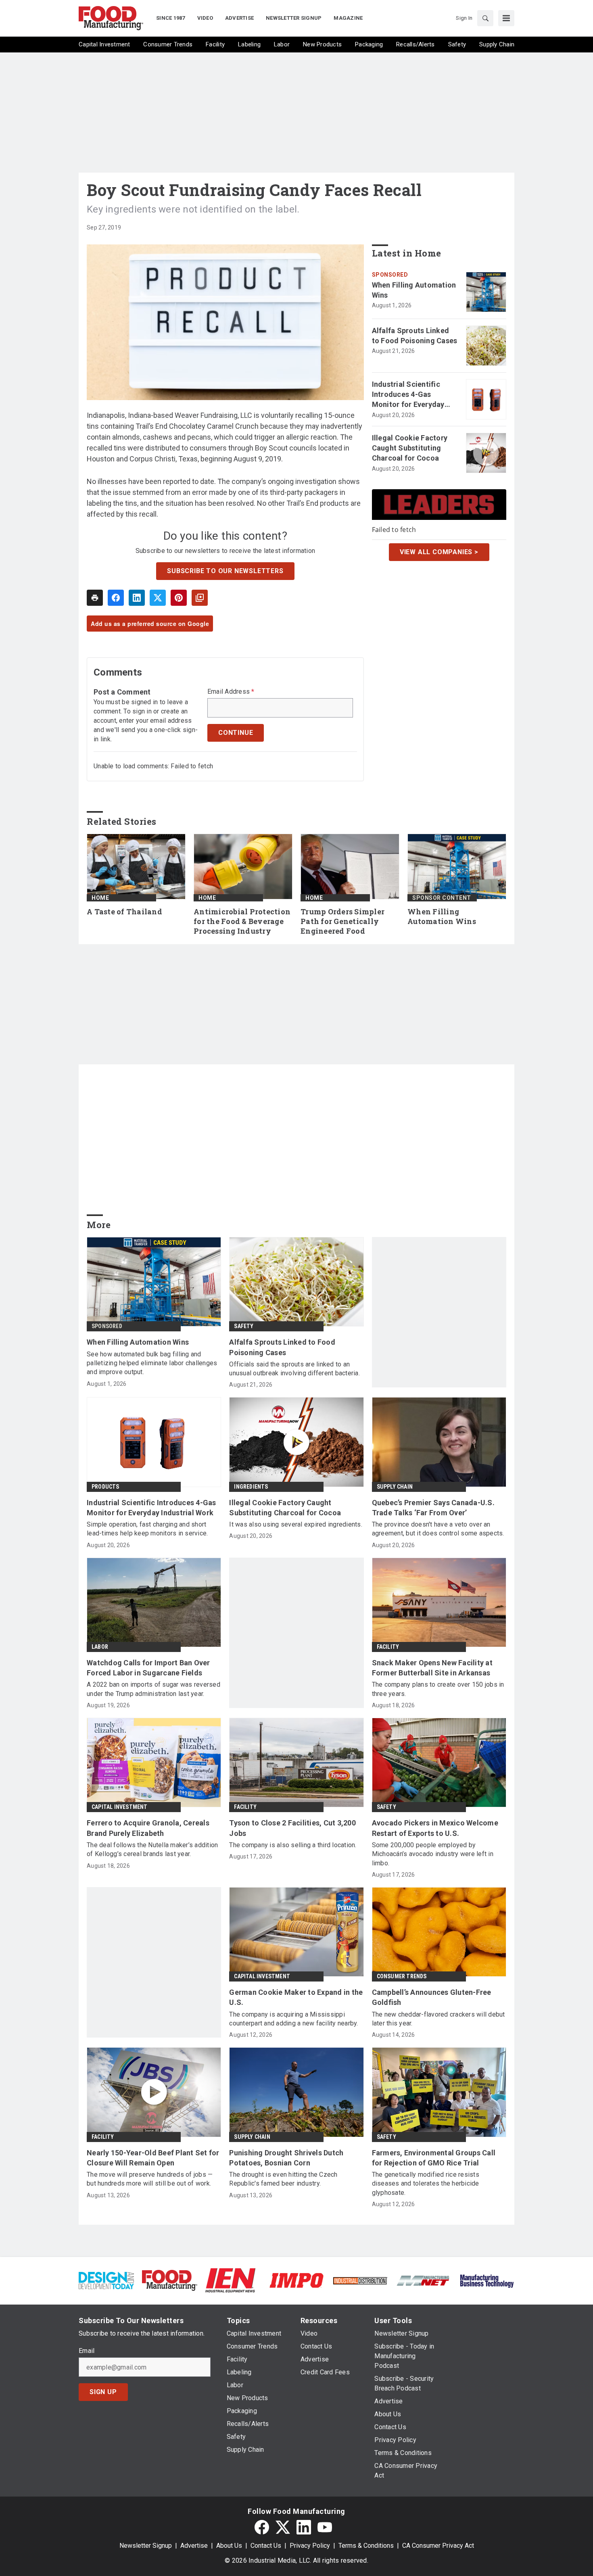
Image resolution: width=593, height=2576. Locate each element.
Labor (100, 1647)
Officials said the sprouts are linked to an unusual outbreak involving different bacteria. (294, 1369)
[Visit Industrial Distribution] (360, 2280)
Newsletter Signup (146, 2546)
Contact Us (266, 2546)
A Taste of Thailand (124, 912)
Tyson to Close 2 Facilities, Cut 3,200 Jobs (292, 1828)
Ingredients (251, 1487)
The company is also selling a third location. (293, 1845)
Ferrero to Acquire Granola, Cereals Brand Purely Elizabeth (148, 1828)
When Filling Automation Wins (414, 290)
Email (87, 2351)
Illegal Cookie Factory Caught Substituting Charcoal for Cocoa (410, 448)
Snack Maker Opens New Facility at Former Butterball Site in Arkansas (432, 1668)
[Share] (116, 598)
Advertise (194, 2546)
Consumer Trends (402, 1976)
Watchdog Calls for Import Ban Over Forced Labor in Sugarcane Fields (148, 1668)
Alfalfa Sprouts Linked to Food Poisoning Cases (415, 336)
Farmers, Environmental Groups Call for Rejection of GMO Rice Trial (434, 2158)
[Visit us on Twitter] (283, 2527)
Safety (244, 1326)
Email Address (231, 692)
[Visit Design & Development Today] (106, 2280)
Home (100, 898)
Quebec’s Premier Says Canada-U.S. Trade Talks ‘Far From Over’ (433, 1508)
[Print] (95, 598)
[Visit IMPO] (296, 2280)
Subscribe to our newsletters (225, 571)
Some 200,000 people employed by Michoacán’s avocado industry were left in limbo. (433, 1854)
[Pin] (179, 598)
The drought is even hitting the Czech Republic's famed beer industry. (283, 2179)
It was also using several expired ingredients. (296, 1524)
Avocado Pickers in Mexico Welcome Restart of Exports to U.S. (435, 1828)
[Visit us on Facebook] (262, 2527)
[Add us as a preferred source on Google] (200, 598)
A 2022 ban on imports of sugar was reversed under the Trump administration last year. (153, 1689)
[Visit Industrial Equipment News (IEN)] (230, 2280)
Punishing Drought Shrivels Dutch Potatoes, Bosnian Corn (286, 2158)
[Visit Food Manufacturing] (170, 2280)
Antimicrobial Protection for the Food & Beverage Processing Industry (242, 921)
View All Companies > (439, 552)
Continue (236, 733)
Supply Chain (395, 1487)
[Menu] (506, 18)
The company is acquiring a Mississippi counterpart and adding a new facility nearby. (293, 2019)
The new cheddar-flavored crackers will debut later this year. (438, 2019)
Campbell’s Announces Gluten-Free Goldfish (432, 1997)
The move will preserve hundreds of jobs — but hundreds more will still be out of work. (150, 2179)
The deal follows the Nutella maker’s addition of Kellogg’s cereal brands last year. (152, 1849)
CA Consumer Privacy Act (438, 2546)
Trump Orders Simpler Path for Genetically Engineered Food (342, 921)
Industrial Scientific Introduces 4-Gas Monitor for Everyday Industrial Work (408, 395)
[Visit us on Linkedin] (304, 2527)
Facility (388, 1647)
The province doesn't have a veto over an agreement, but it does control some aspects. (438, 1529)
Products (105, 1487)
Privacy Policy (310, 2546)
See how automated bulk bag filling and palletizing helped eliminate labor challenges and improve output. (152, 1363)
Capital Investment (120, 1807)
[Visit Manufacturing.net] (423, 2280)
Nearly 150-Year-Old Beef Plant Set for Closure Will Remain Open (153, 2158)
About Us (229, 2546)
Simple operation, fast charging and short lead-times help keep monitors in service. (147, 1529)
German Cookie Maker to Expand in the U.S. (296, 1997)
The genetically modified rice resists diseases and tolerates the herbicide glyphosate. (426, 2184)
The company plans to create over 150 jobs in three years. (438, 1689)
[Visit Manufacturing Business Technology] (487, 2280)
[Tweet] (158, 598)
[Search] (485, 18)
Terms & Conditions (366, 2546)
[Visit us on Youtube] (325, 2527)
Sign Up (103, 2392)
